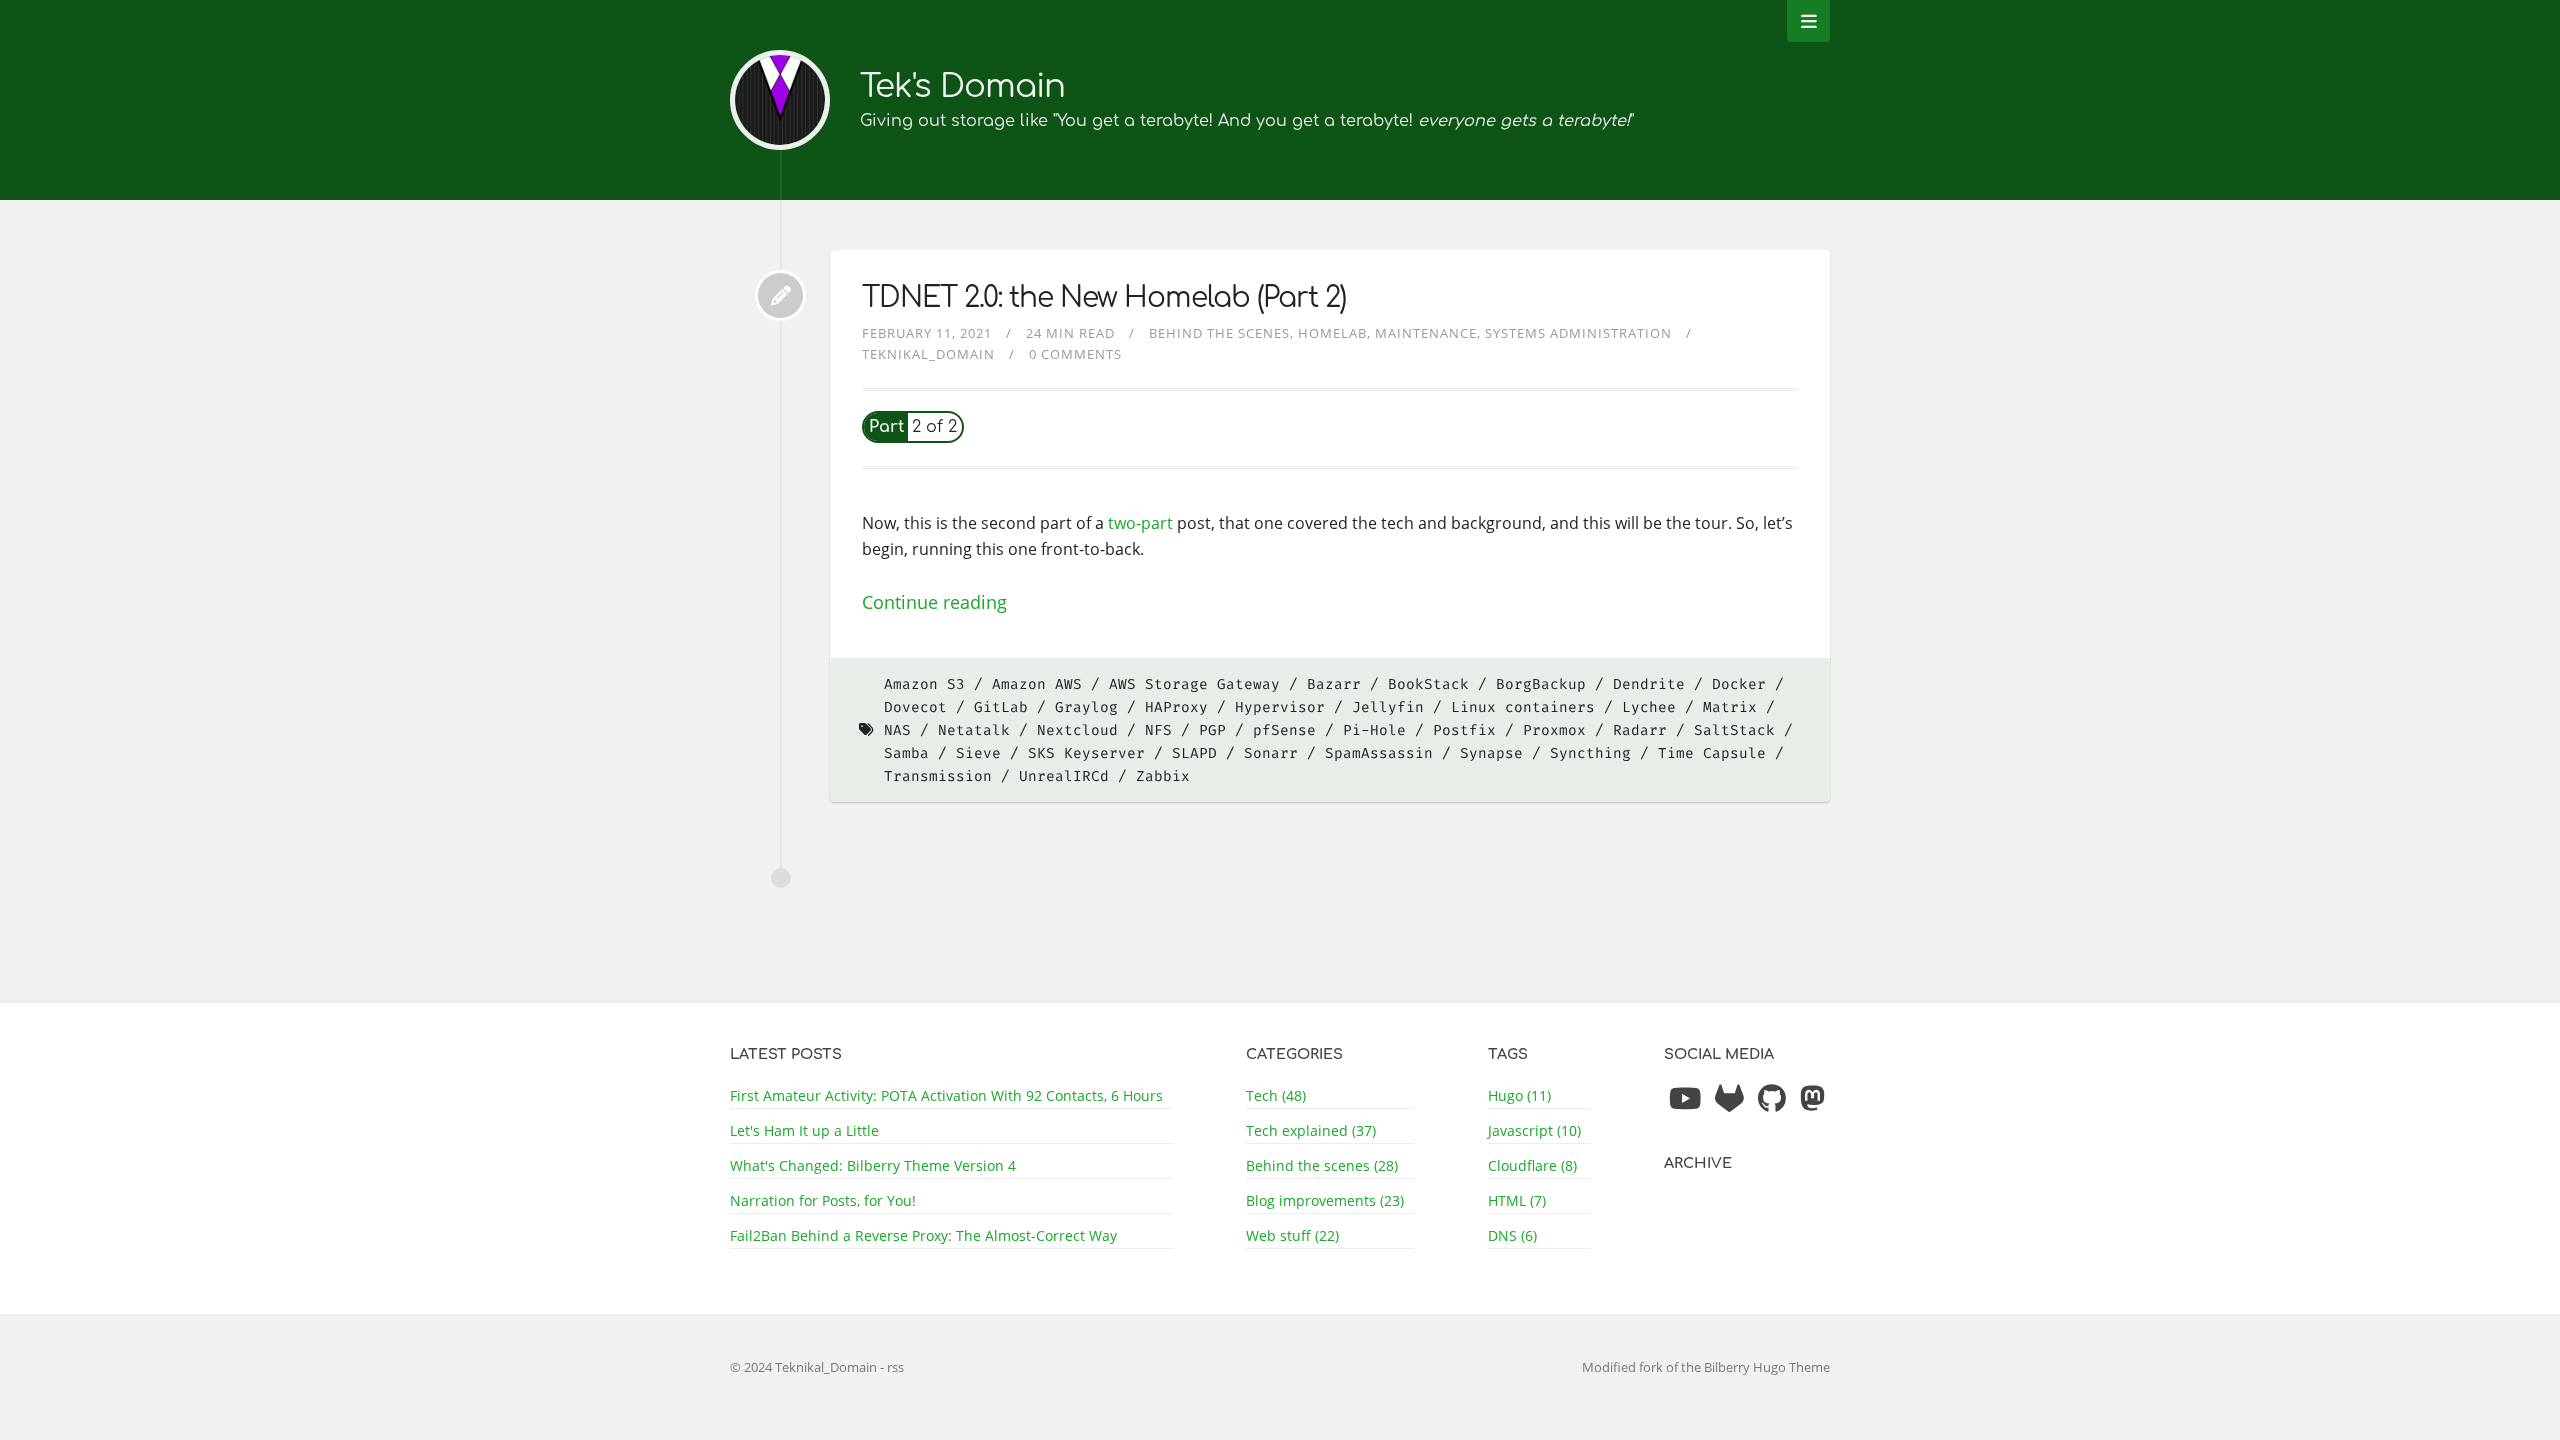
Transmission (938, 776)
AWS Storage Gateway (1194, 684)
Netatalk (974, 730)
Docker (1739, 684)
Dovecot (915, 707)
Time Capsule (1712, 753)
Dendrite (1649, 684)
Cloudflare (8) (1532, 1165)
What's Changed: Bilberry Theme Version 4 (873, 1165)
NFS (1158, 730)
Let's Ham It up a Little (804, 1130)
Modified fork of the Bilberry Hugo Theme (1706, 1367)
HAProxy (1176, 707)
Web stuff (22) (1292, 1235)
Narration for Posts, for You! (823, 1200)
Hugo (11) (1519, 1095)
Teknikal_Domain (928, 354)
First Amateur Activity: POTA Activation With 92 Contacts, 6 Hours (946, 1095)
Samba (906, 753)
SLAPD (1194, 753)
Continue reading (934, 602)
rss (895, 1367)
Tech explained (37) (1311, 1130)
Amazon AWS (1037, 684)
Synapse (1491, 753)
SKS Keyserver (1086, 753)
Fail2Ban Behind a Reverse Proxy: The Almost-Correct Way (923, 1235)
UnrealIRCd (1064, 776)
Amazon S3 (924, 684)
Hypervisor (1280, 707)
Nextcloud (1077, 730)
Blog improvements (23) (1325, 1200)
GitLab (1001, 707)
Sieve (978, 753)
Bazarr (1334, 684)
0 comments (1075, 354)
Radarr (1640, 730)
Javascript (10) (1534, 1130)
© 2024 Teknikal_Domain (805, 1367)
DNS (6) (1512, 1235)
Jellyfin (1388, 707)
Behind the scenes (1219, 333)
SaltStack (1734, 730)
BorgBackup (1541, 684)
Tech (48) (1276, 1095)
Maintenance (1426, 333)
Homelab (1332, 333)
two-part (1140, 523)
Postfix (1464, 730)
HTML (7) (1517, 1200)
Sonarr (1271, 753)
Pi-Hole (1374, 730)
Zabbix (1163, 776)
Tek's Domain (962, 86)
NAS (897, 730)
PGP (1212, 730)
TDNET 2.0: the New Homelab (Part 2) (1104, 298)
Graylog (1086, 707)
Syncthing (1590, 753)
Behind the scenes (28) (1322, 1165)
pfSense (1284, 730)
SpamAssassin (1379, 753)
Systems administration (1578, 333)
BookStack (1428, 684)
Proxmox (1554, 730)
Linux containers (1523, 707)
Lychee (1649, 707)
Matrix (1730, 707)
